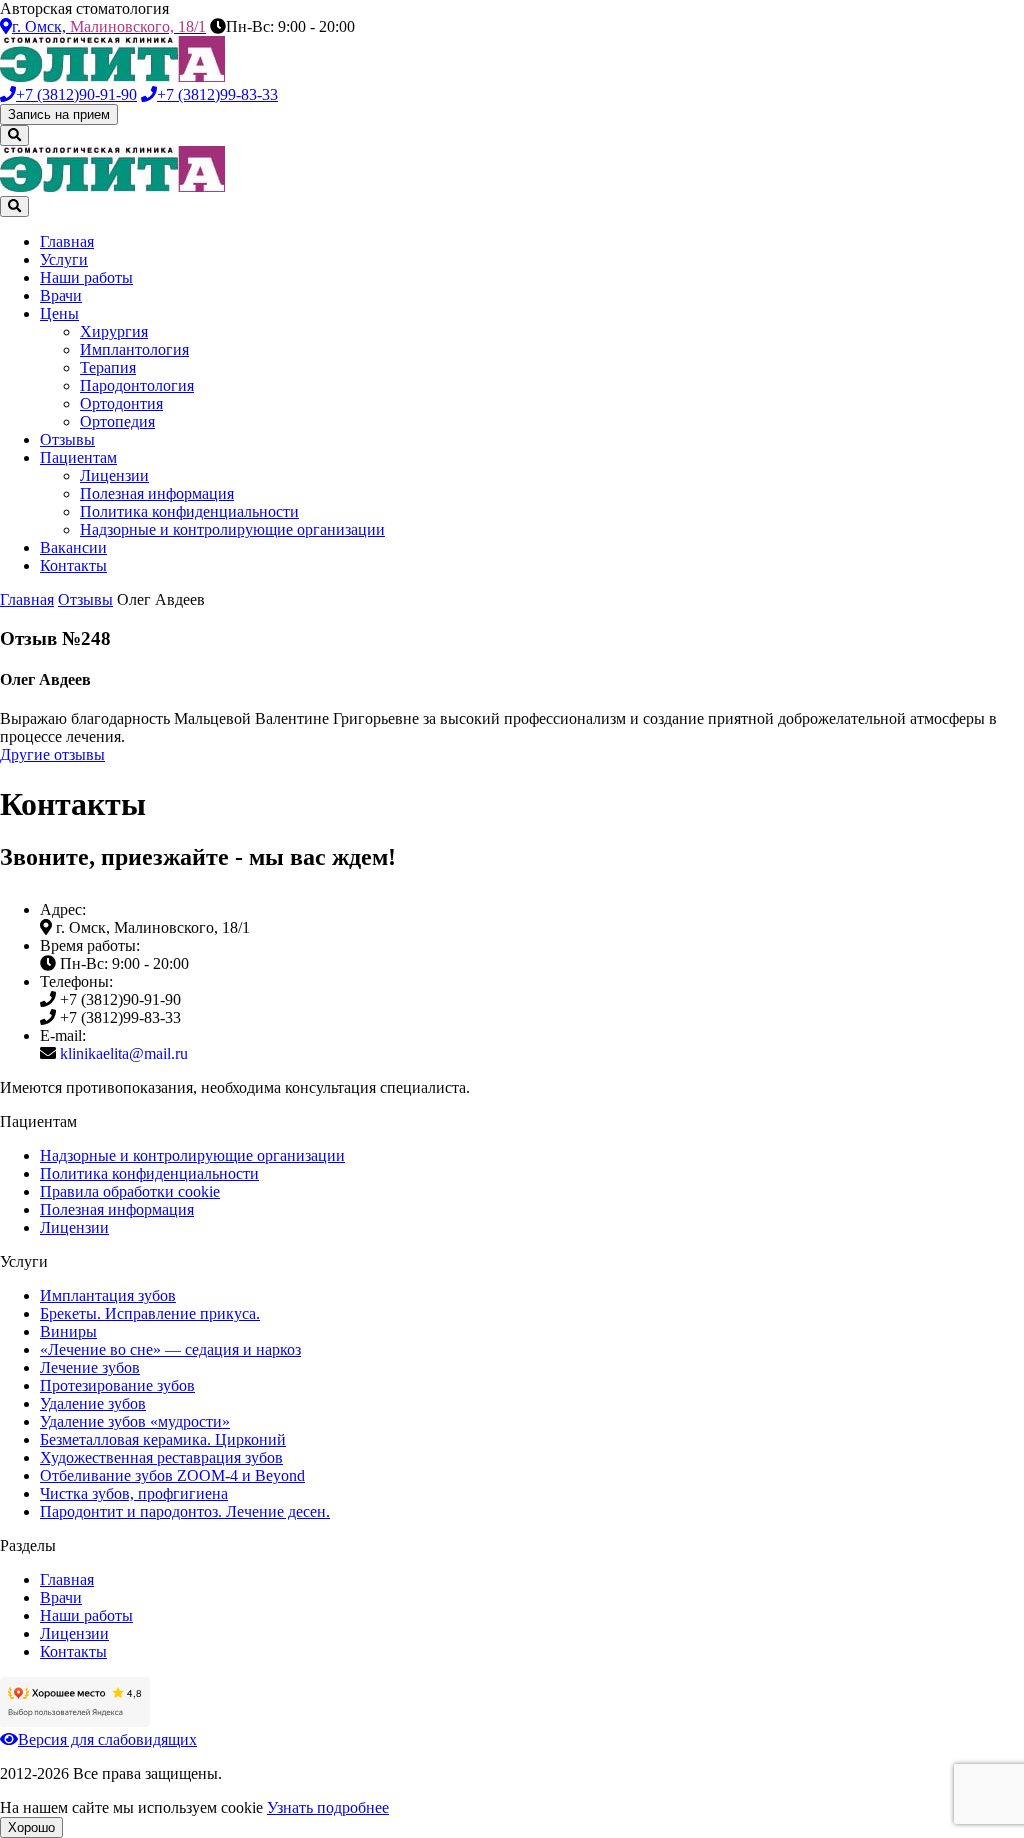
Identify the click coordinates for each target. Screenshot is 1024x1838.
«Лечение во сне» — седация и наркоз (170, 1349)
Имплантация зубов (108, 1295)
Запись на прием (59, 114)
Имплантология (134, 349)
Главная (67, 241)
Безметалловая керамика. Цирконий (163, 1439)
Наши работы (86, 277)
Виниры (68, 1331)
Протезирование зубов (117, 1385)
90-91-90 (76, 94)
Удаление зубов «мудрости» (135, 1421)
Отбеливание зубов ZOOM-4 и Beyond (172, 1475)
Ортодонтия (121, 403)
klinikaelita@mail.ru (124, 1053)
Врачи (61, 295)
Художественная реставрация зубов (161, 1457)
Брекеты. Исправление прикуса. (150, 1313)
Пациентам (78, 457)
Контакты (73, 565)
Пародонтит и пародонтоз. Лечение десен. (185, 1511)
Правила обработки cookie (130, 1191)
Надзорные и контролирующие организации (232, 529)
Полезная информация (157, 493)
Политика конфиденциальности (189, 511)
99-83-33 (217, 94)
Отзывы (67, 439)
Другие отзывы (52, 754)
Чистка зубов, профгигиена (134, 1493)
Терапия (108, 367)
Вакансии (73, 547)
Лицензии (114, 475)
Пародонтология (137, 385)
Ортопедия (117, 421)
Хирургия (114, 331)
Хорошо (31, 1827)
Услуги (64, 259)
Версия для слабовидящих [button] (107, 1739)
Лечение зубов (90, 1367)
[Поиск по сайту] (14, 135)
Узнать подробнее (328, 1807)
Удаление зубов (93, 1403)
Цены (59, 313)
